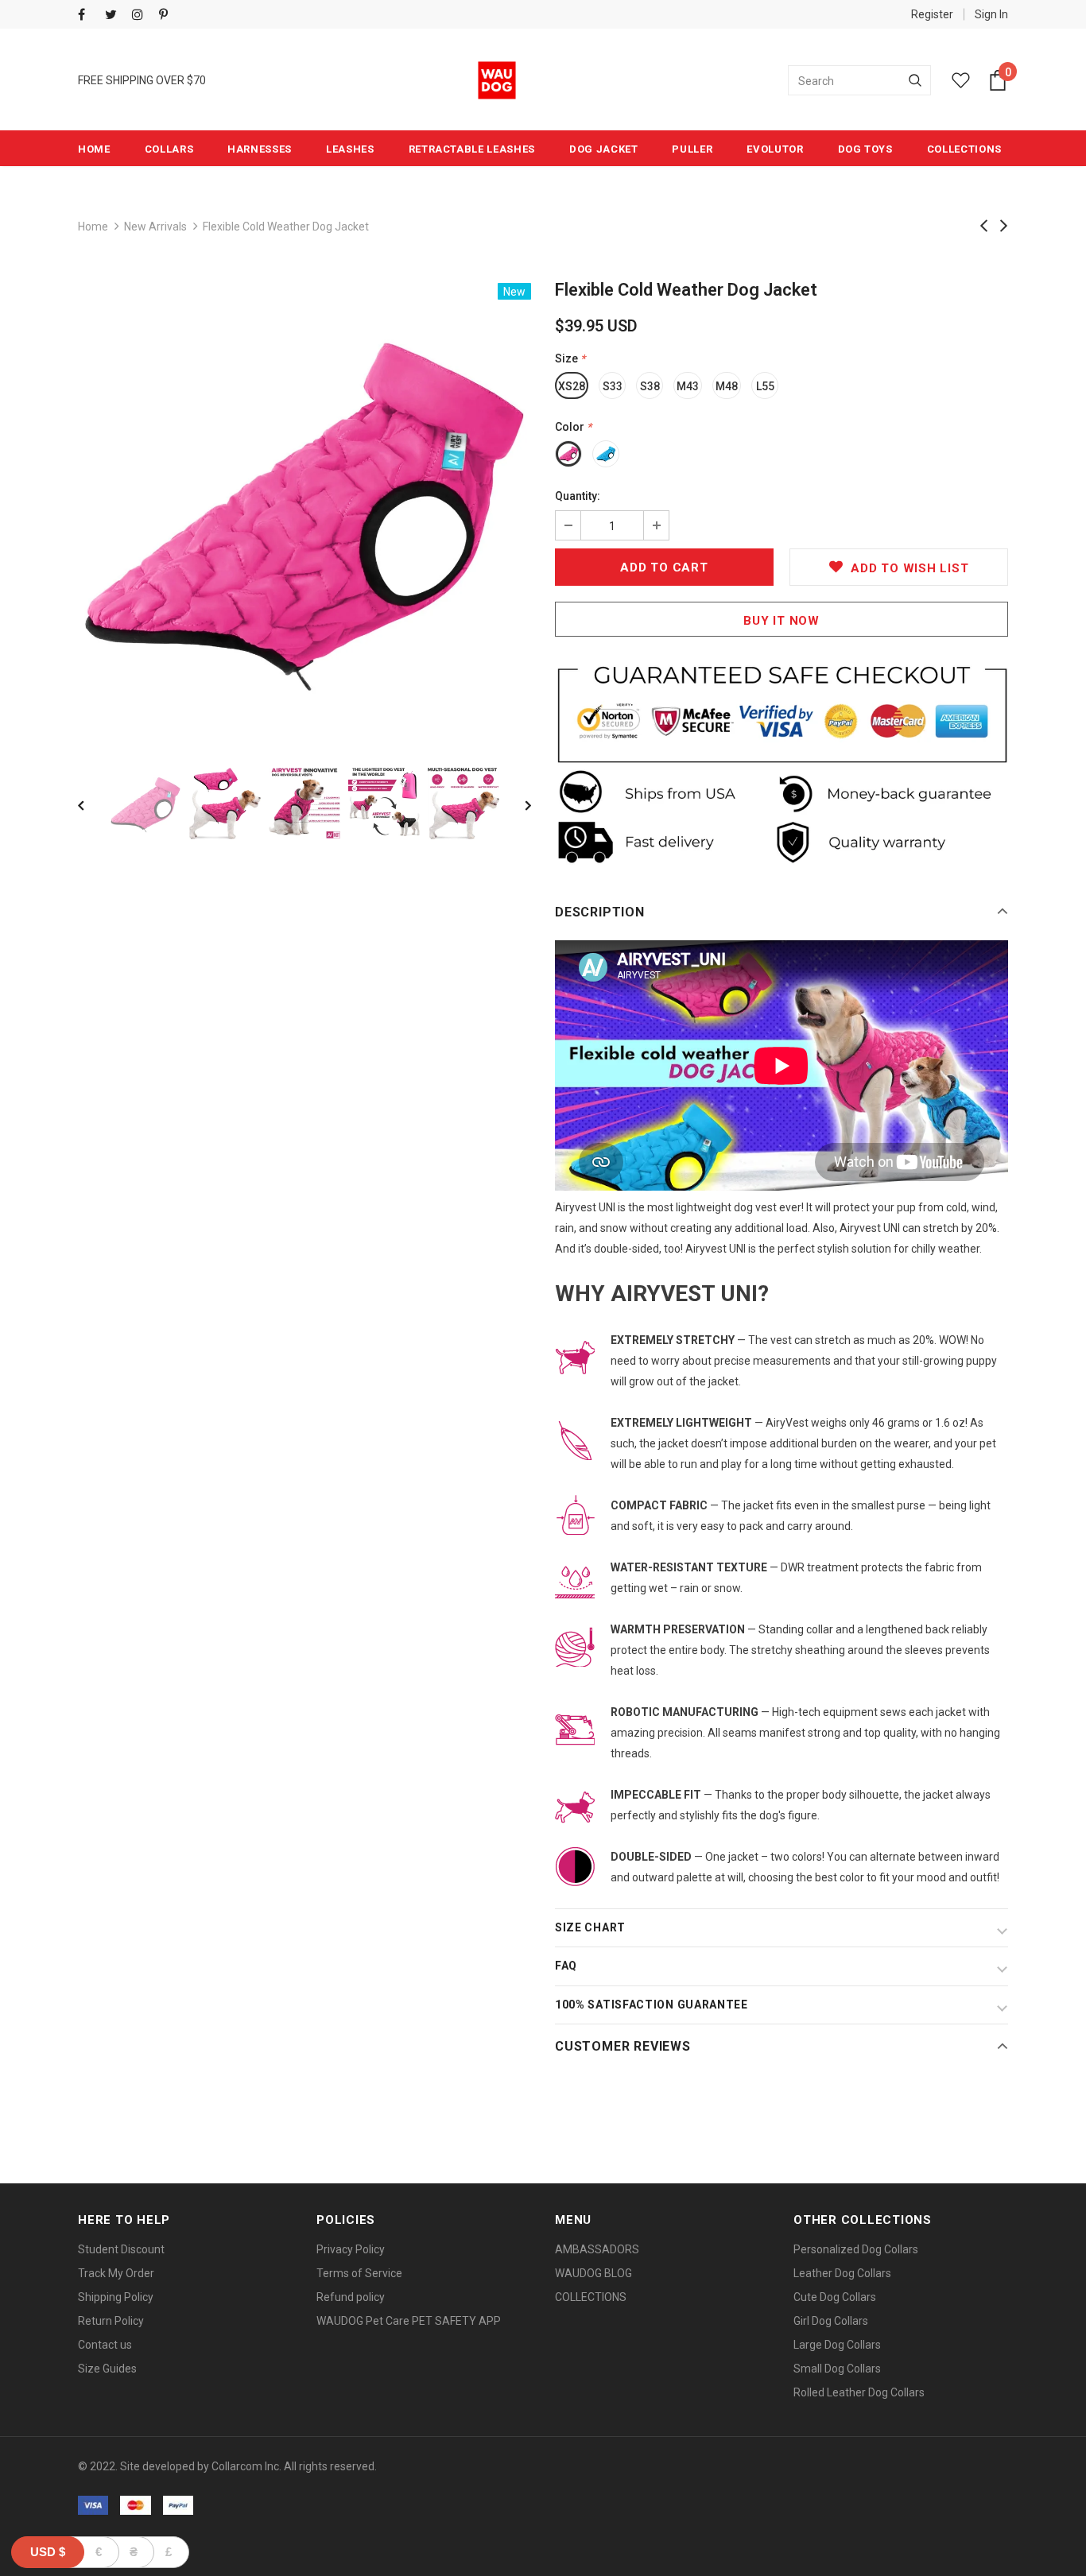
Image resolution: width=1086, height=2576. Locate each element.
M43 (688, 386)
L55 (765, 386)
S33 (613, 386)
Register (932, 14)
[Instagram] (142, 15)
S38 (650, 386)
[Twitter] (115, 15)
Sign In (991, 14)
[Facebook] (88, 15)
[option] (304, 509)
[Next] (517, 804)
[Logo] (497, 80)
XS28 (572, 386)
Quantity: (578, 496)
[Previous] (92, 804)
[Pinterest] (169, 15)
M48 (727, 386)
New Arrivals (155, 227)
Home (93, 227)
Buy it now (782, 621)
